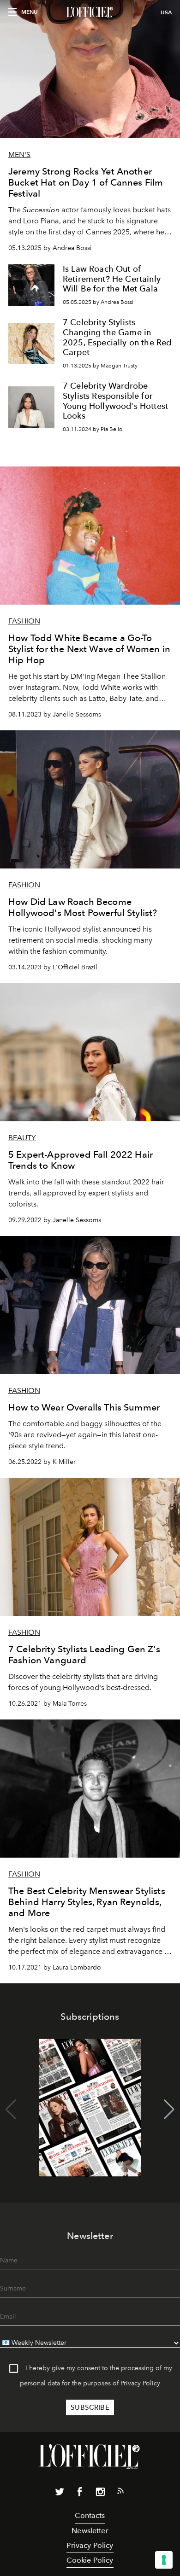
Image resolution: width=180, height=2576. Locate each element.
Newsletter (90, 2531)
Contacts (90, 2515)
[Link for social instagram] (100, 2494)
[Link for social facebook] (80, 2494)
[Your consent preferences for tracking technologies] (164, 2560)
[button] (169, 2110)
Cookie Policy (90, 2560)
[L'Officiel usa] (90, 12)
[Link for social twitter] (60, 2494)
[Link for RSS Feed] (120, 2493)
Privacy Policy (140, 2383)
